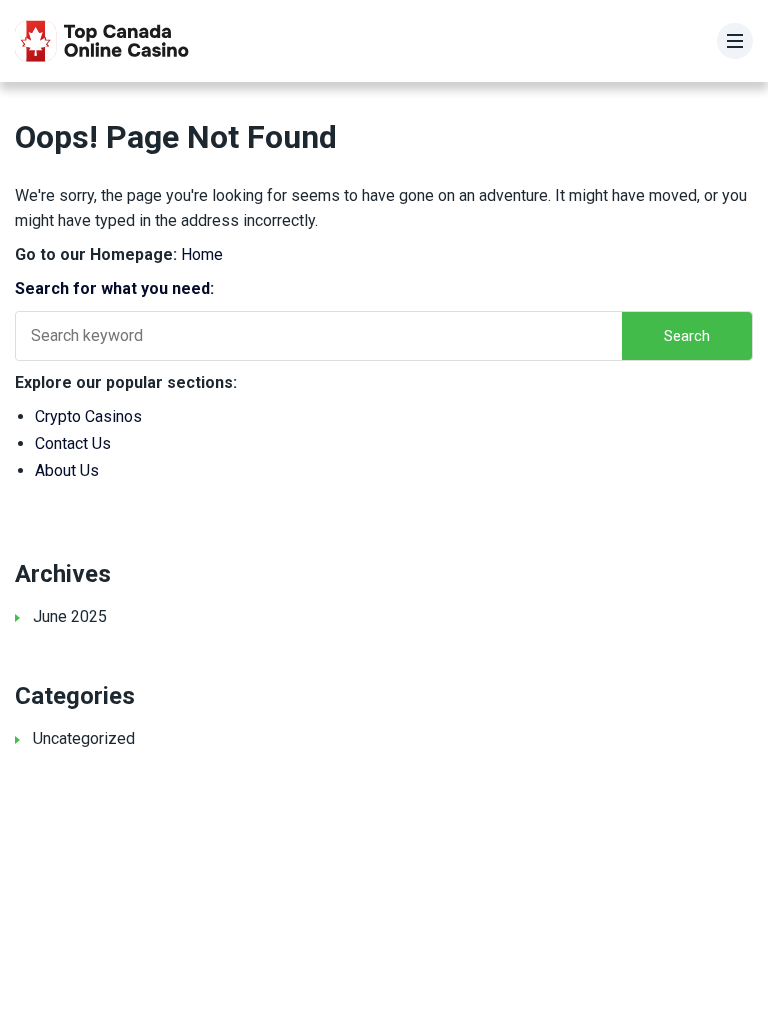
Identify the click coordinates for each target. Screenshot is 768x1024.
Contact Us (73, 443)
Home (202, 254)
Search (687, 336)
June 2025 (70, 616)
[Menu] (735, 41)
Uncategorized (84, 738)
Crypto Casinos (88, 416)
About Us (67, 470)
